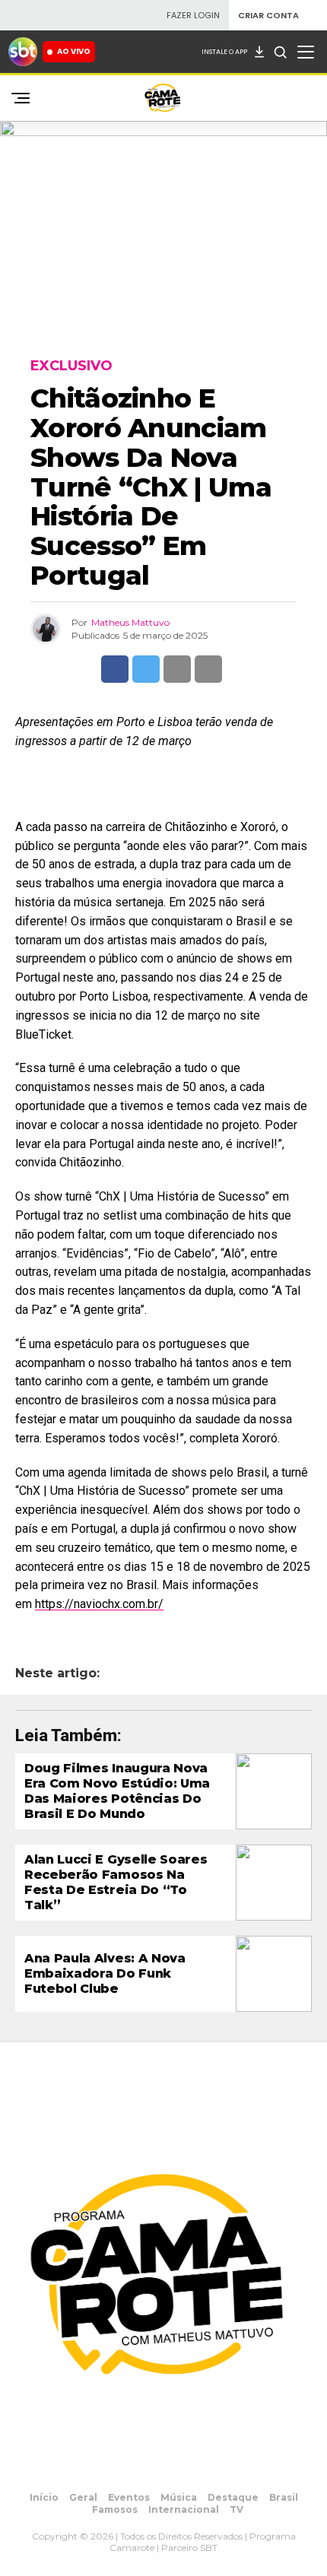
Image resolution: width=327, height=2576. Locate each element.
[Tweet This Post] (146, 669)
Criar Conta (268, 16)
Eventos (129, 2497)
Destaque (233, 2497)
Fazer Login (193, 16)
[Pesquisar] (280, 52)
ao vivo (74, 51)
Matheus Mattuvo (130, 622)
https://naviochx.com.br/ (99, 1604)
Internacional (184, 2509)
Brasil (284, 2497)
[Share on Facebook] (115, 669)
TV (237, 2509)
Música (179, 2497)
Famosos (115, 2509)
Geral (83, 2497)
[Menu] (306, 52)
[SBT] (23, 52)
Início (44, 2497)
